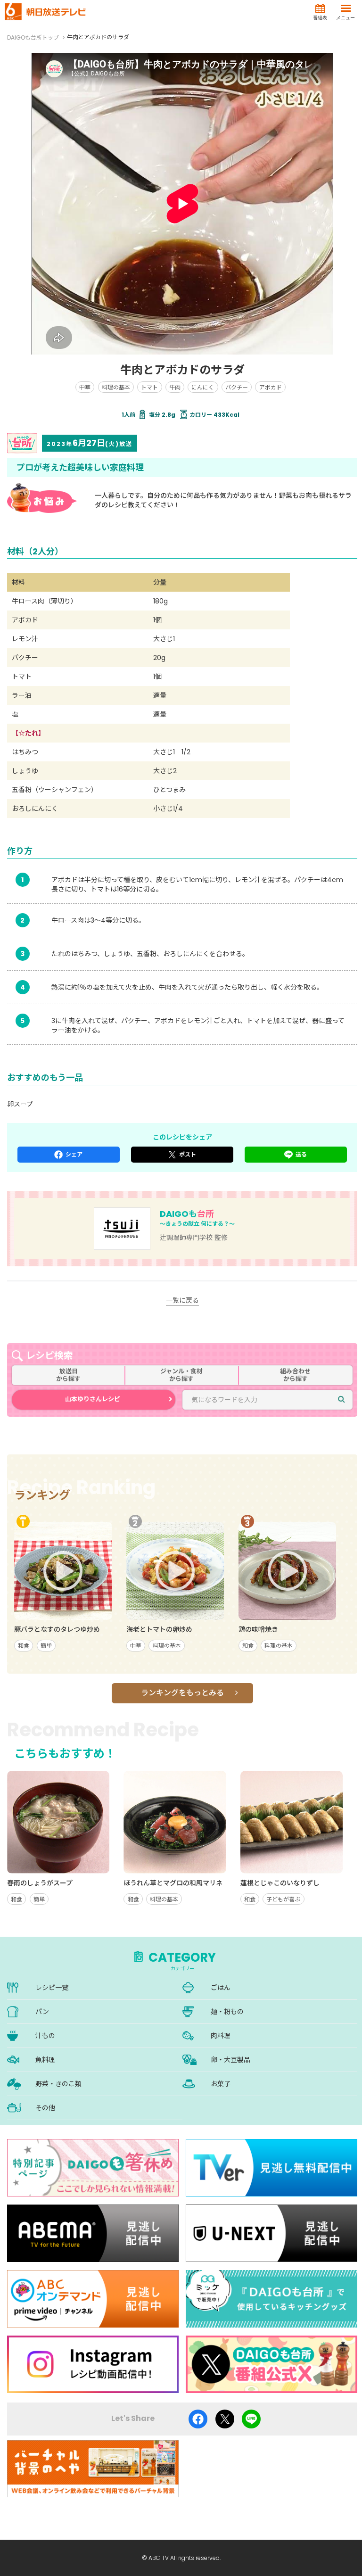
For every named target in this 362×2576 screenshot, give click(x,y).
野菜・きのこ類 (58, 2084)
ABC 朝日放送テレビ (45, 12)
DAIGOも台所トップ (33, 37)
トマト (149, 387)
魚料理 (45, 2060)
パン (42, 2012)
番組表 (320, 18)
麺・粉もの (227, 2012)
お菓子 (221, 2084)
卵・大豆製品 (230, 2060)
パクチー (237, 387)
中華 (85, 387)
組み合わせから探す (295, 1375)
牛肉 (175, 387)
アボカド (271, 387)
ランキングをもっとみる (182, 1693)
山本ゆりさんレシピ (93, 1399)
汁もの (45, 2036)
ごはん (221, 1988)
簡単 (46, 1646)
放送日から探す (68, 1375)
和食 (24, 1646)
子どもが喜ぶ (283, 1899)
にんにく (203, 387)
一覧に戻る (182, 1300)
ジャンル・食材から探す (181, 1375)
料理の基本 (116, 387)
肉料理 (221, 2036)
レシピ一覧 (52, 1988)
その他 (45, 2108)
